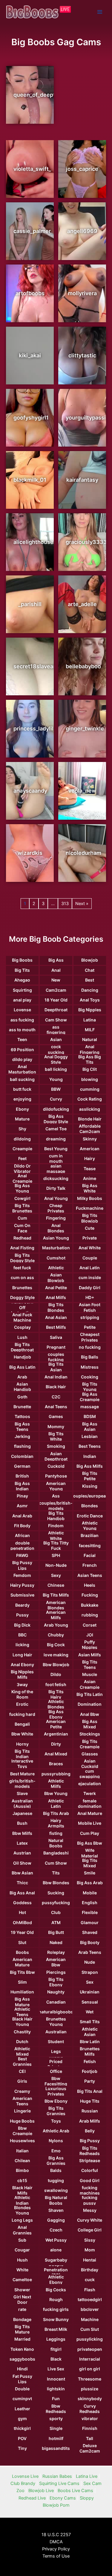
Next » (82, 904)
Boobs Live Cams (75, 2491)
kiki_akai (30, 355)
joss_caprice (82, 169)
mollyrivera (82, 293)
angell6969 (82, 231)
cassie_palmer (32, 231)
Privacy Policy (56, 2549)
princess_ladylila (35, 728)
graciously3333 (86, 542)
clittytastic (82, 355)
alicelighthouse (33, 542)
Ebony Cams (63, 2498)
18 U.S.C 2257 (56, 2535)
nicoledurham (83, 853)
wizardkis (30, 853)
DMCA (56, 2542)
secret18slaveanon (38, 666)
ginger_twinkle (85, 728)
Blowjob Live (41, 2491)
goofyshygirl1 (31, 418)
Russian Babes (57, 2476)
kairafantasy (82, 480)
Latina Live (87, 2476)
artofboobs (30, 293)
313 (65, 904)
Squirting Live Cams (59, 2483)
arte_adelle (82, 604)
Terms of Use (56, 2556)
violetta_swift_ (32, 169)
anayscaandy (30, 791)
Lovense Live (25, 2476)
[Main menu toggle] (100, 12)
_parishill (30, 604)
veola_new (82, 791)
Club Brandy (23, 2483)
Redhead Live (32, 2498)
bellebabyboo (83, 666)
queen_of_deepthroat (41, 95)
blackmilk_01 (30, 480)
